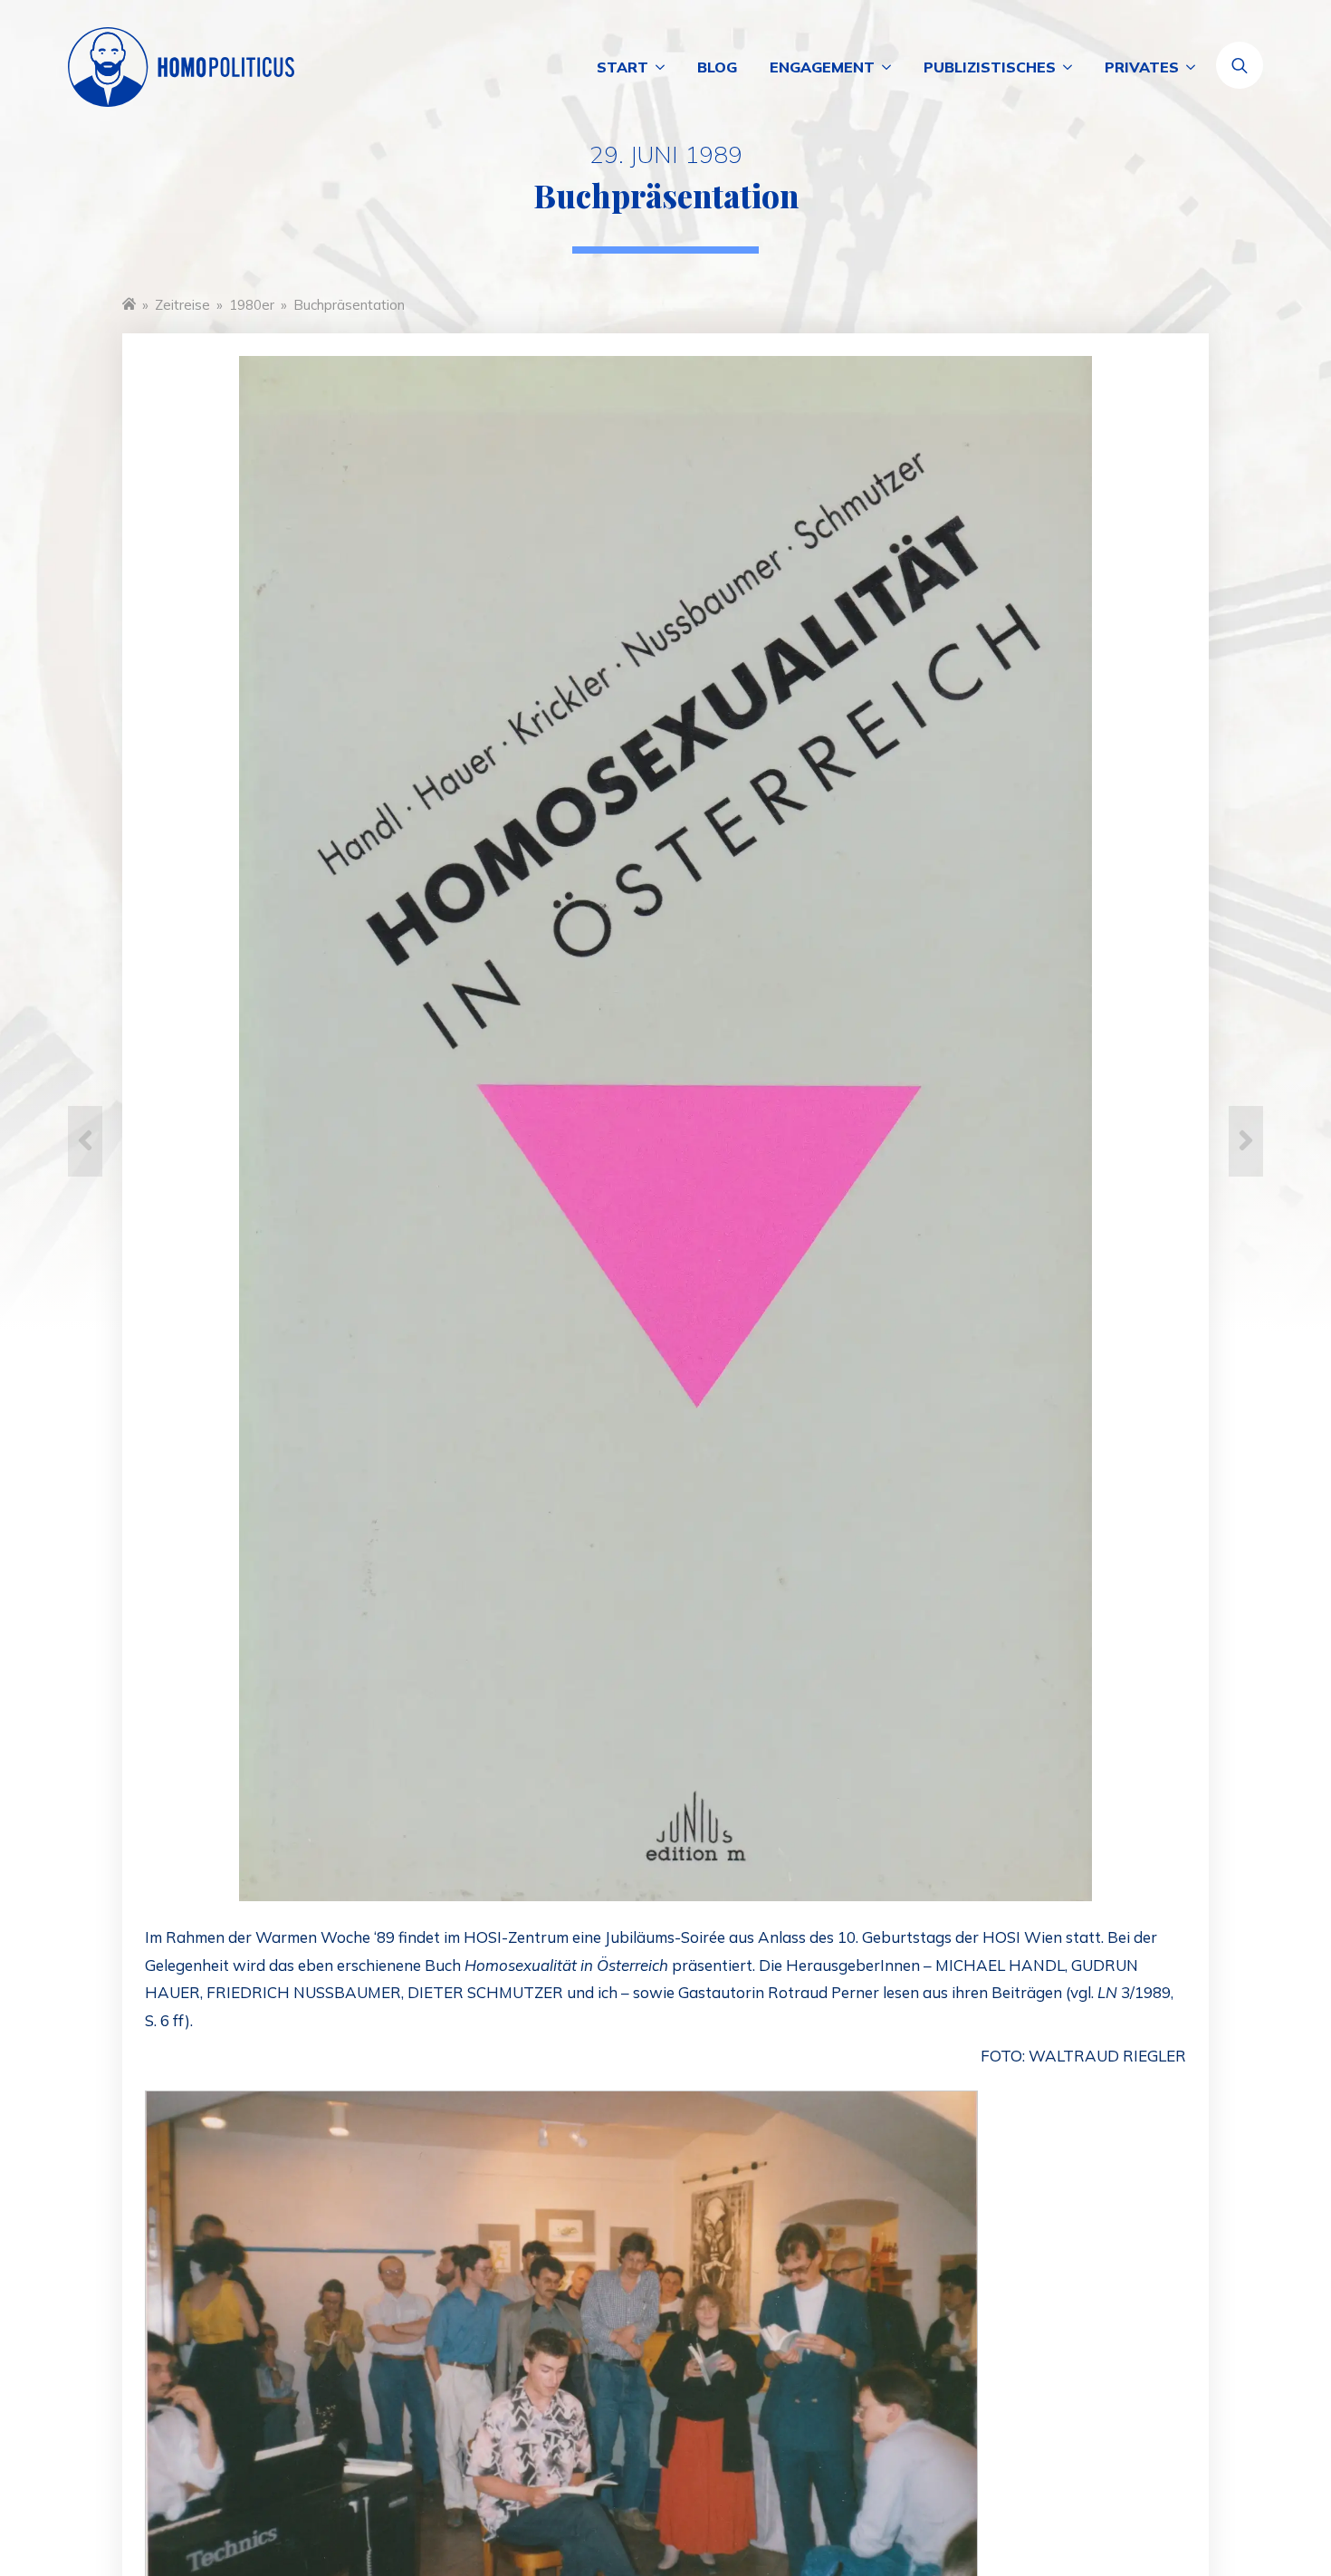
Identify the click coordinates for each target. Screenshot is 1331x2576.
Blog (717, 67)
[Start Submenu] (665, 67)
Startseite (129, 303)
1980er (252, 305)
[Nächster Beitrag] (1246, 1141)
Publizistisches (990, 67)
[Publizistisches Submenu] (1072, 67)
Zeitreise (182, 305)
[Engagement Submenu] (891, 67)
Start (622, 67)
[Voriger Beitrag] (85, 1141)
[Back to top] (1250, 2494)
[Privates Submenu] (1195, 67)
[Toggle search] (1240, 65)
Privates (1142, 67)
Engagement (822, 67)
